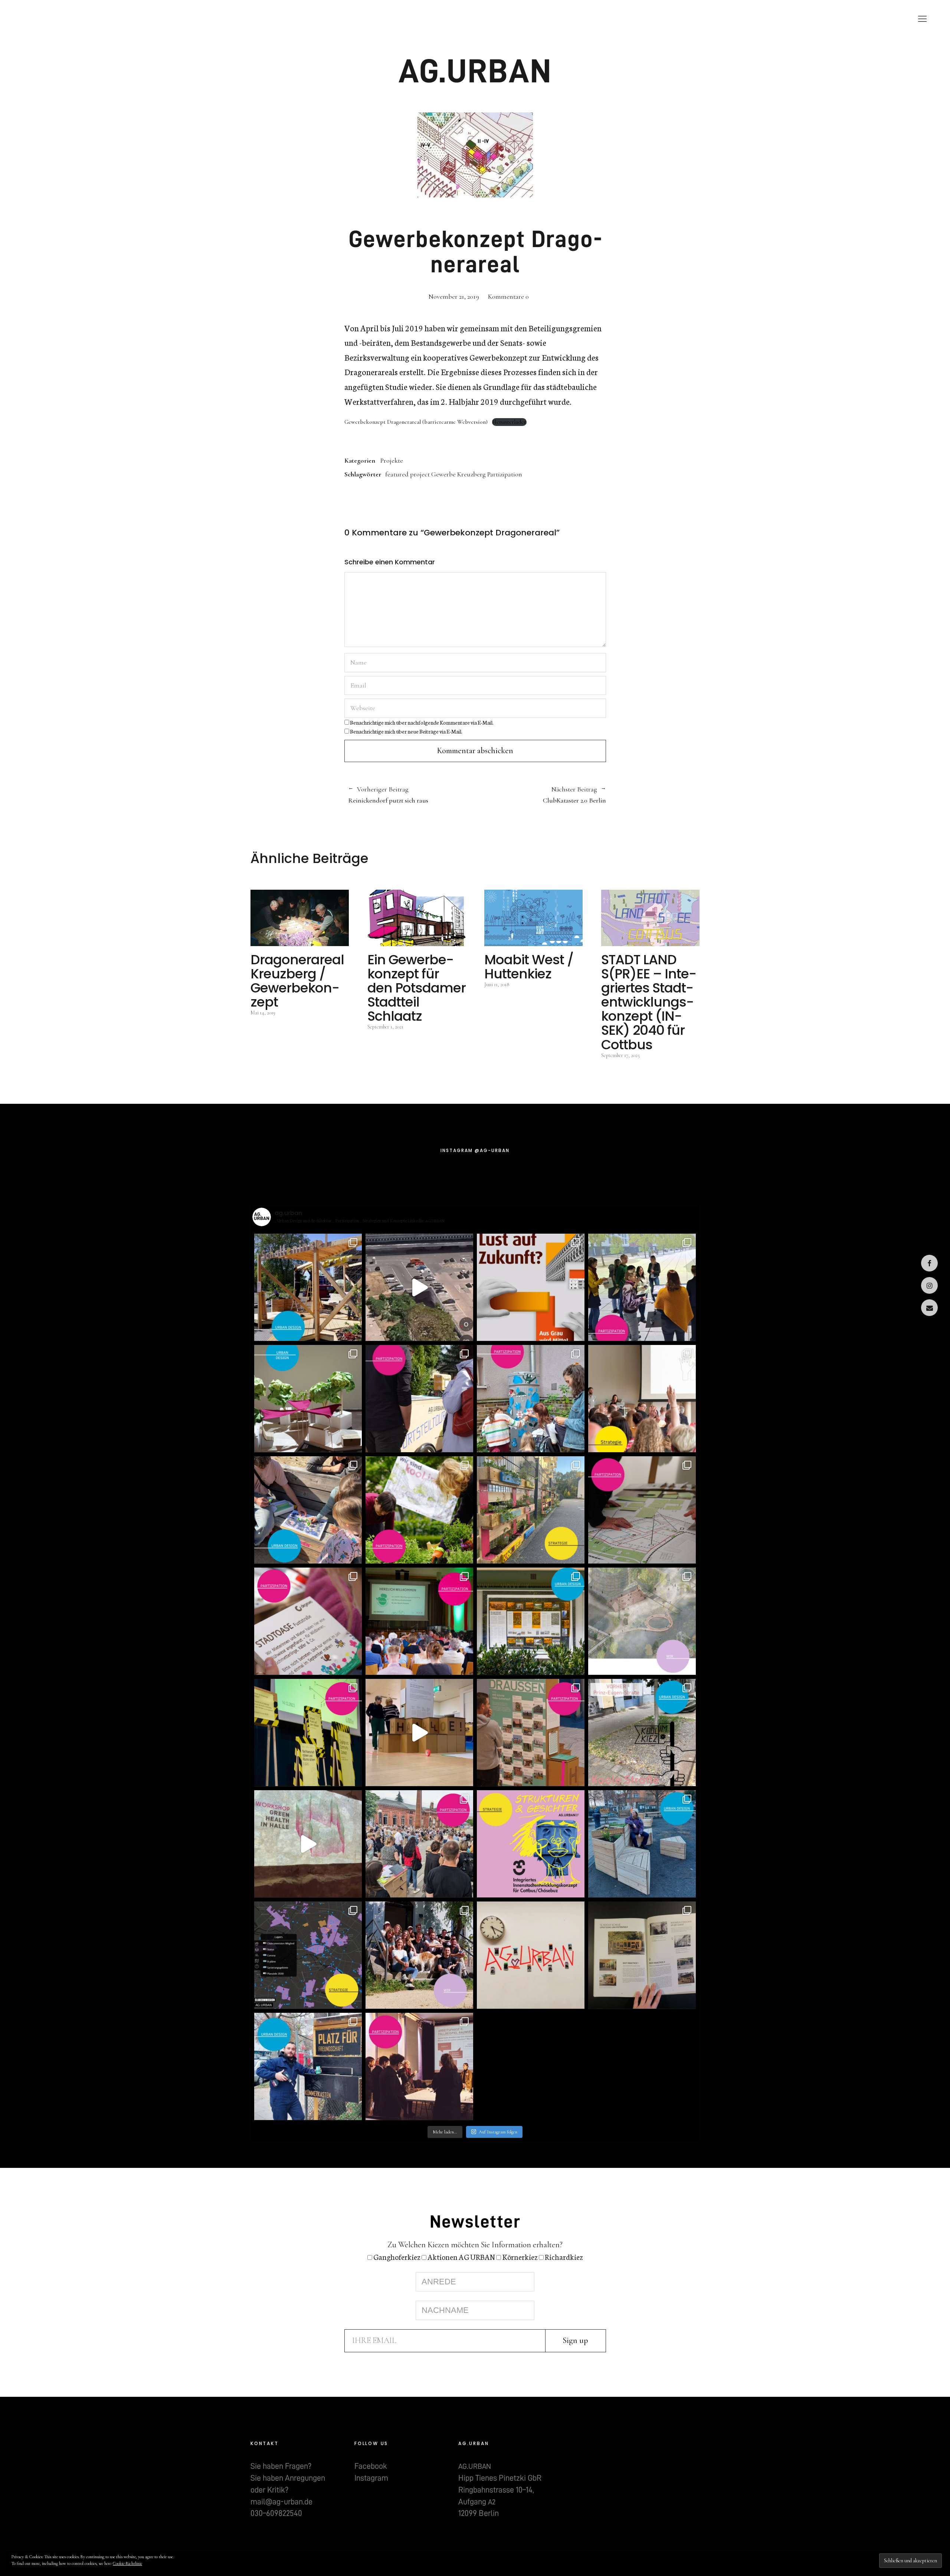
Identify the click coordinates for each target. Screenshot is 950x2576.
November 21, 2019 (454, 296)
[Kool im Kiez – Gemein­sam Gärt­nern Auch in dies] (419, 1510)
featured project (407, 474)
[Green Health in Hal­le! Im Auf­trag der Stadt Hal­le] (308, 1844)
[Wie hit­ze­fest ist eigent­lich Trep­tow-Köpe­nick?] (308, 1399)
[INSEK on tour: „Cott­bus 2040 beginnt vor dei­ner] (419, 1399)
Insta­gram (929, 1285)
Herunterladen (509, 422)
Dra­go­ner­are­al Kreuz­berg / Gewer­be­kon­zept (297, 981)
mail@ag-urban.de (281, 2502)
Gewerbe (443, 474)
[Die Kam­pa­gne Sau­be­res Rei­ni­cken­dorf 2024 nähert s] (531, 1510)
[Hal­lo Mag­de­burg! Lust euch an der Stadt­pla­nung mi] (531, 1287)
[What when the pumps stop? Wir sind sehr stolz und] (642, 1621)
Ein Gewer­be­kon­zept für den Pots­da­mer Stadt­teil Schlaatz (417, 988)
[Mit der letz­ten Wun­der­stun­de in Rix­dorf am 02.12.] (308, 2067)
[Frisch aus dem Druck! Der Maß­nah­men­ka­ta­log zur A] (642, 1955)
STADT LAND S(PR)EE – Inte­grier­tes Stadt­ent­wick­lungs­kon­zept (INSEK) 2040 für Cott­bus (649, 1002)
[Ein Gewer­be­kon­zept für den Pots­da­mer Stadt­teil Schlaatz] (417, 918)
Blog (530, 19)
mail (929, 1308)
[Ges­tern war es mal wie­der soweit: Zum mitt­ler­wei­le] (419, 1844)
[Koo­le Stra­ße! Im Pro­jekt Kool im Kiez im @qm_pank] (642, 1733)
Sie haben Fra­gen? (281, 2466)
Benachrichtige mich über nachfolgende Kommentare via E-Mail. (422, 722)
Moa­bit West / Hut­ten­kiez (529, 967)
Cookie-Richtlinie (127, 2563)
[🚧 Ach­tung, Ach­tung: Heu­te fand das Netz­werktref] (308, 1733)
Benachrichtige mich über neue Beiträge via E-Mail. (406, 731)
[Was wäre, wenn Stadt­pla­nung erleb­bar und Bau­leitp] (419, 1287)
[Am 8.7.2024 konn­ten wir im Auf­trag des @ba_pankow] (419, 1621)
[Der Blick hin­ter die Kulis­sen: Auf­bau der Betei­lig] (419, 1733)
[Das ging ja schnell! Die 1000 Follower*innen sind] (419, 1955)
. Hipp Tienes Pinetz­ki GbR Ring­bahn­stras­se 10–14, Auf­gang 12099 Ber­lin (500, 2490)
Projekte (392, 460)
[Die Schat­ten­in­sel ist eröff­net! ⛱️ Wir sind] (308, 1287)
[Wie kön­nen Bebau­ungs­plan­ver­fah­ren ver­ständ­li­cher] (642, 1510)
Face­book (929, 1263)
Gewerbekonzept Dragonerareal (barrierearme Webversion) (416, 422)
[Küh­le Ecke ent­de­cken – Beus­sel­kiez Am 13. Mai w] (308, 1510)
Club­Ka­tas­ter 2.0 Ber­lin (540, 795)
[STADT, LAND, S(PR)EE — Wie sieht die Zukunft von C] (642, 1399)
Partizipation (505, 474)
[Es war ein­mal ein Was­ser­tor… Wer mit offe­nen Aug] (531, 1621)
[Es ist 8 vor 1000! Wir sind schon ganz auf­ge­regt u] (531, 1955)
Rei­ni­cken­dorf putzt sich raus (388, 795)
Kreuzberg (471, 474)
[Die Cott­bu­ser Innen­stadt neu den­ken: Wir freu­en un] (531, 1844)
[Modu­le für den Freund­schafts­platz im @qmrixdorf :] (642, 1844)
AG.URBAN (475, 71)
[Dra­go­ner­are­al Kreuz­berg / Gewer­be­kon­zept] (300, 918)
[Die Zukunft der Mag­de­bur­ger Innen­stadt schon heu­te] (642, 1287)
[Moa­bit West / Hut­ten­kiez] (533, 918)
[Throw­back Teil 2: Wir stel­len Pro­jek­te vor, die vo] (308, 1955)
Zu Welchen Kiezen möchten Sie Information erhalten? (475, 2245)
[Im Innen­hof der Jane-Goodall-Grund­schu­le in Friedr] (531, 1399)
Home (442, 19)
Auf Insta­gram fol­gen (498, 2132)
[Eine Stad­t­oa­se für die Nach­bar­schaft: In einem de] (308, 1621)
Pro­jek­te (487, 19)
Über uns (573, 19)
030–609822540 (276, 2513)
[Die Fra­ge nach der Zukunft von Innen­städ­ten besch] (531, 1733)
